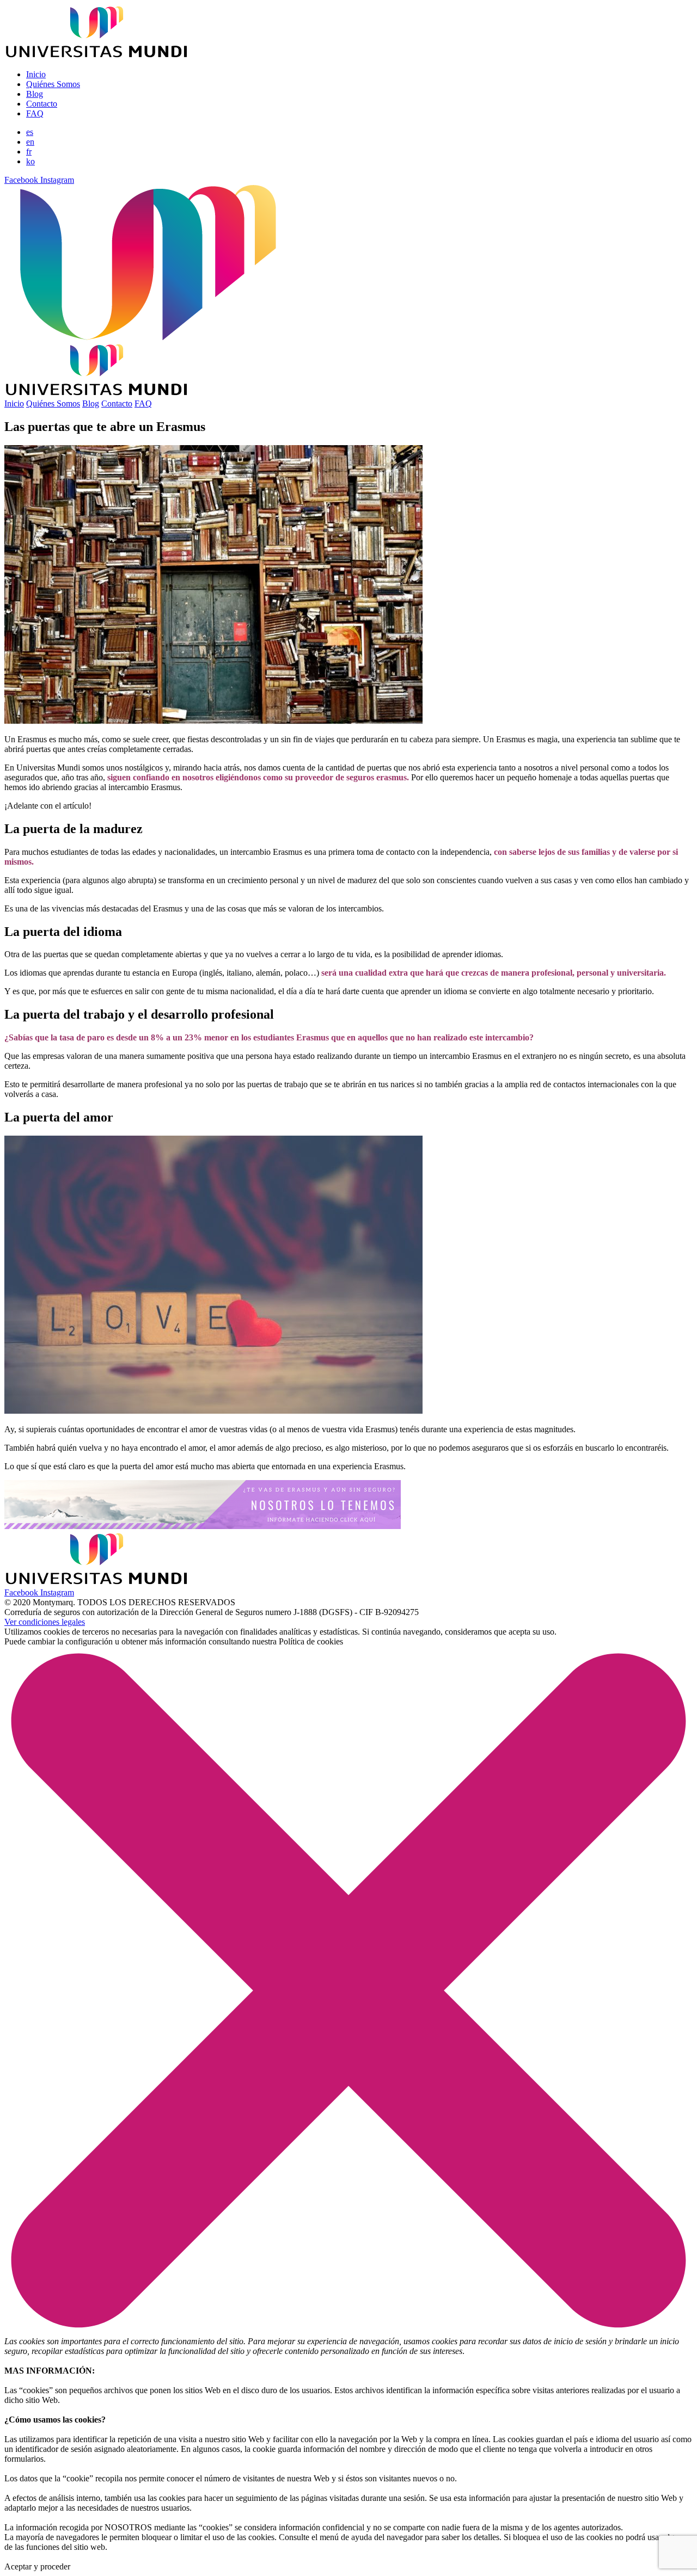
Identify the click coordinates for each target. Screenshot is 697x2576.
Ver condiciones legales (45, 1622)
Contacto (42, 104)
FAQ (35, 113)
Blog (35, 94)
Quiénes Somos (53, 84)
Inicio (36, 74)
